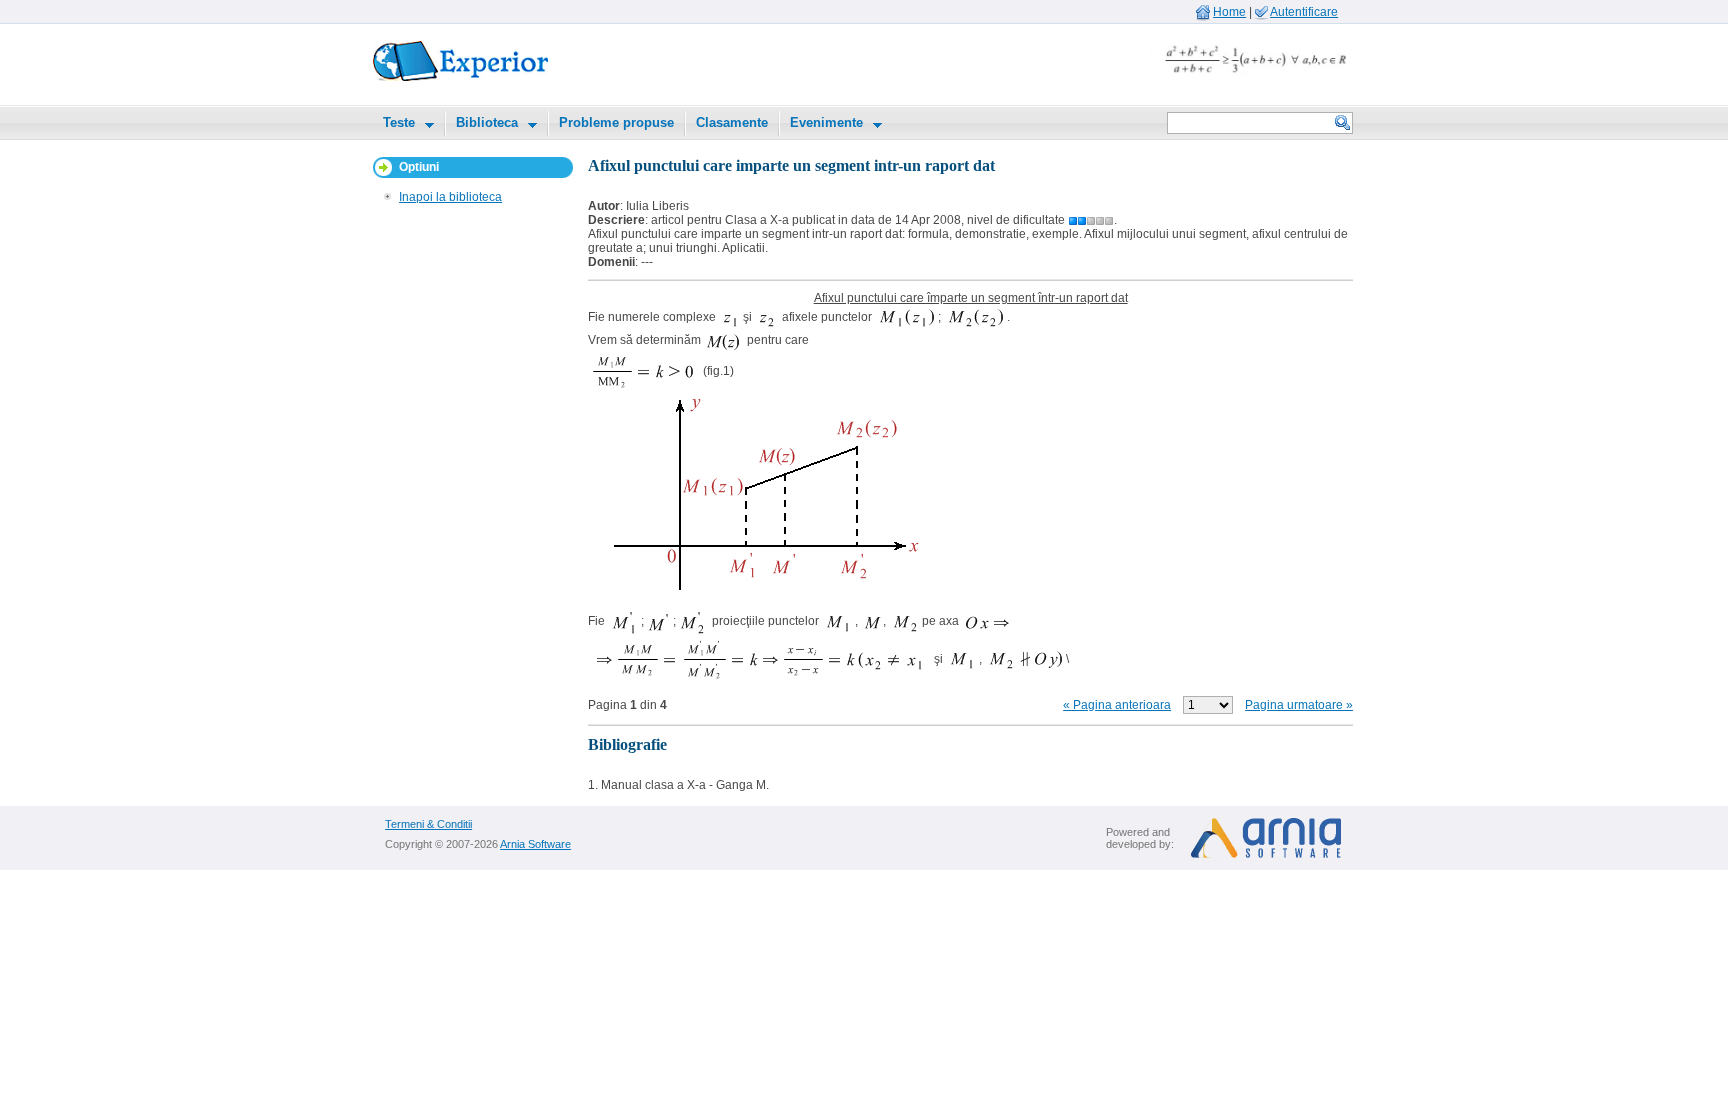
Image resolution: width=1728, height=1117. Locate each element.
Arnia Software (535, 844)
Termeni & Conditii (428, 824)
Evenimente (826, 122)
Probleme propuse (616, 122)
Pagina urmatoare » (1299, 705)
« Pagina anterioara (1117, 705)
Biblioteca (487, 122)
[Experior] (460, 77)
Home (1229, 12)
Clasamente (732, 122)
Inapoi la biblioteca (450, 197)
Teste (399, 122)
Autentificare (1304, 12)
